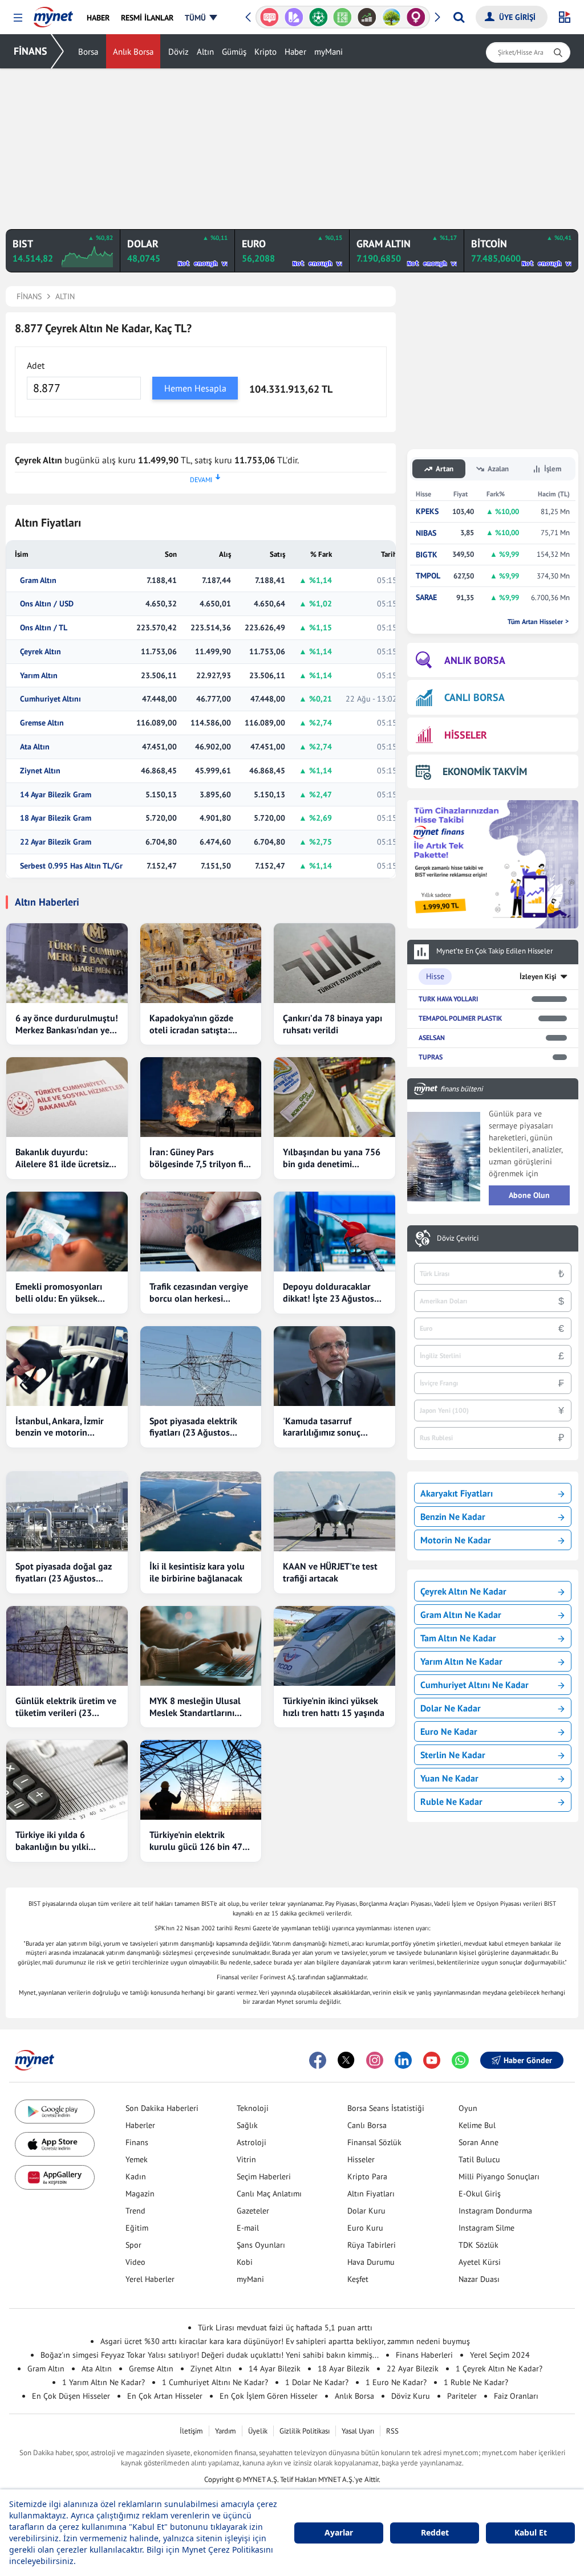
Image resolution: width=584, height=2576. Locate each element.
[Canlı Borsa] (367, 17)
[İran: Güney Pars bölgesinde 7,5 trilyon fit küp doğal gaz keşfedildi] (201, 1097)
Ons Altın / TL (44, 628)
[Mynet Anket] (269, 17)
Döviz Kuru (411, 2396)
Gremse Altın (42, 723)
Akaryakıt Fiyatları (457, 1493)
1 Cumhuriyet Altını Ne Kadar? (215, 2382)
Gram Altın (38, 580)
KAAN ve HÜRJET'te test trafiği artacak (330, 1572)
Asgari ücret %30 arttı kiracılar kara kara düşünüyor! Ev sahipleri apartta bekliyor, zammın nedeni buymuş (285, 2341)
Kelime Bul (477, 2125)
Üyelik (258, 2431)
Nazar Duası (479, 2279)
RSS (392, 2431)
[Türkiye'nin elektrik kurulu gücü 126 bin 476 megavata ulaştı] (201, 1780)
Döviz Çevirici (458, 1238)
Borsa (88, 52)
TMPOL (428, 576)
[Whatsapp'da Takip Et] (460, 2060)
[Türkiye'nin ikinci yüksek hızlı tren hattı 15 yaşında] (334, 1646)
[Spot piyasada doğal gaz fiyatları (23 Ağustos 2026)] (67, 1511)
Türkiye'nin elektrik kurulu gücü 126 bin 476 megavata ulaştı (198, 1841)
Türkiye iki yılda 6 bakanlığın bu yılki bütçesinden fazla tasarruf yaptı (52, 1841)
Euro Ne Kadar (449, 1731)
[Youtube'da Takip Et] (432, 2060)
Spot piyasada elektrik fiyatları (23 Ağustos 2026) (193, 1427)
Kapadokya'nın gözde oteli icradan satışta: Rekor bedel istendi (191, 1024)
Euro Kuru (365, 2228)
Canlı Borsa (367, 2125)
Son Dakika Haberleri (162, 2108)
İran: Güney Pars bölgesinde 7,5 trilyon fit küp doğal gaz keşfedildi (198, 1158)
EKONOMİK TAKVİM (485, 771)
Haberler (140, 2125)
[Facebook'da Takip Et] (318, 2060)
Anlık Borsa (133, 52)
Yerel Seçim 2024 (500, 2355)
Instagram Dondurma (495, 2211)
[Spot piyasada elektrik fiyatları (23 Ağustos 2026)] (201, 1366)
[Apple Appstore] (55, 2144)
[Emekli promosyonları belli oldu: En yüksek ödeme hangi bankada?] (67, 1232)
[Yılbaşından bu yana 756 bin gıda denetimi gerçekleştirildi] (334, 1097)
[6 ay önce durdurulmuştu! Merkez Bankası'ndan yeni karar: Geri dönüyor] (67, 963)
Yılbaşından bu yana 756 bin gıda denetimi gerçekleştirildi (332, 1158)
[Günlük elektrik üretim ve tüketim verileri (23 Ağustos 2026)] (67, 1646)
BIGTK (427, 555)
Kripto (265, 52)
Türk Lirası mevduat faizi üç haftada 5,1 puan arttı (285, 2328)
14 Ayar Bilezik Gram (56, 795)
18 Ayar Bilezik (344, 2369)
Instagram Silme (486, 2228)
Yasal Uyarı (358, 2431)
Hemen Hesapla (195, 388)
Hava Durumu (371, 2262)
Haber (295, 52)
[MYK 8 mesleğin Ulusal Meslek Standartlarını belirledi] (201, 1646)
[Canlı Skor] (318, 17)
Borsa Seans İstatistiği (386, 2108)
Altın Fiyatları (371, 2194)
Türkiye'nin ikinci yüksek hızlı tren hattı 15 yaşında (334, 1707)
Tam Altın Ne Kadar (458, 1638)
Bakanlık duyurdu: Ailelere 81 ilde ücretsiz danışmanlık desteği (62, 1158)
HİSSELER (466, 735)
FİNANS (31, 51)
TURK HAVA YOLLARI (448, 999)
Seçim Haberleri (264, 2176)
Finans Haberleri (424, 2355)
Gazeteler (253, 2211)
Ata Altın (35, 747)
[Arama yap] (459, 17)
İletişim (191, 2431)
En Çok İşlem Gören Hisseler (269, 2396)
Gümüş (234, 52)
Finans (137, 2142)
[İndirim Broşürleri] (294, 17)
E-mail (248, 2228)
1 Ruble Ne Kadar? (476, 2382)
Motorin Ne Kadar (456, 1540)
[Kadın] (416, 17)
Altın (205, 52)
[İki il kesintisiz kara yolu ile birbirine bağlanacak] (201, 1511)
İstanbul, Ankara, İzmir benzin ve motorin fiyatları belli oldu (60, 1427)
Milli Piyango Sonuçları (499, 2176)
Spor (133, 2245)
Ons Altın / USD (47, 604)
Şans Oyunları (261, 2245)
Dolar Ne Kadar (451, 1708)
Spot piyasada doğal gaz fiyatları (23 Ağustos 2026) (64, 1572)
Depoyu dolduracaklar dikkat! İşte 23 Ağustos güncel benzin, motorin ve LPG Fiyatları (334, 1293)
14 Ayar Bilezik (275, 2369)
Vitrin (246, 2159)
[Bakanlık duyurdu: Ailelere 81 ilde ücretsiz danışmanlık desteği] (67, 1097)
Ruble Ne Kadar (451, 1801)
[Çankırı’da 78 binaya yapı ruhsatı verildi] (334, 963)
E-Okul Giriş (480, 2194)
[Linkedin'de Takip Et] (403, 2060)
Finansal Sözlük (374, 2142)
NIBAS (426, 533)
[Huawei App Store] (55, 2177)
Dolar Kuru (366, 2211)
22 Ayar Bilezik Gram (56, 842)
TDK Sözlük (478, 2245)
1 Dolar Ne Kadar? (317, 2382)
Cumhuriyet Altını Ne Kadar (474, 1685)
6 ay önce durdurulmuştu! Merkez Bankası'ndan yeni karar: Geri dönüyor (67, 1024)
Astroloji (252, 2142)
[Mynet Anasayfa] (53, 14)
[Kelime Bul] (342, 17)
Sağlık (247, 2125)
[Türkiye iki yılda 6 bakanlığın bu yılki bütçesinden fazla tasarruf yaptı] (67, 1780)
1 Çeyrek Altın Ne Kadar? (499, 2369)
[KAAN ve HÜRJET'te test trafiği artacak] (334, 1511)
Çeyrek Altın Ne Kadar (463, 1591)
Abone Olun (529, 1195)
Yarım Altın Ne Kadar (461, 1661)
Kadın (136, 2176)
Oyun (468, 2108)
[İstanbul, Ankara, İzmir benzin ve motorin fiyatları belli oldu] (67, 1366)
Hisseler (361, 2159)
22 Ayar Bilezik (413, 2369)
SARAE (426, 598)
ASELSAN (432, 1038)
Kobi (245, 2262)
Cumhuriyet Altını (50, 699)
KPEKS (427, 511)
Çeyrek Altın (40, 652)
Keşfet (358, 2279)
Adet (36, 365)
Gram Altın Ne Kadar (461, 1615)
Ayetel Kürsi (480, 2262)
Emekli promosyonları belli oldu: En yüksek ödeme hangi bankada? (61, 1293)
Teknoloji (253, 2108)
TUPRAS (431, 1057)
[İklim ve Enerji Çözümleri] (392, 17)
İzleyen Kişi (538, 977)
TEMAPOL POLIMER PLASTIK (460, 1018)
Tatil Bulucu (479, 2159)
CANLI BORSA (474, 697)
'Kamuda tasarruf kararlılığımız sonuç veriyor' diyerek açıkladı (330, 1427)
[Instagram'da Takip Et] (375, 2060)
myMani (328, 52)
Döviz (179, 52)
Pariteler (462, 2396)
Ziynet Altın (40, 771)
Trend (135, 2211)
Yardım (226, 2431)
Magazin (140, 2194)
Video (135, 2262)
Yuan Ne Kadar (449, 1778)
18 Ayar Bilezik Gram (56, 818)
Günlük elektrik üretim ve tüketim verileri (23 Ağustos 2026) (66, 1707)
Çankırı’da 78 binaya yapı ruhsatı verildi (332, 1024)
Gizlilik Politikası (305, 2431)
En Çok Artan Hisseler (165, 2396)
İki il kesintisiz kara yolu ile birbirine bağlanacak (197, 1572)
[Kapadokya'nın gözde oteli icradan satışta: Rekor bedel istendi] (201, 963)
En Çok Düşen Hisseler (71, 2396)
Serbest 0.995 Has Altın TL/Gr (71, 866)
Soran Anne (478, 2142)
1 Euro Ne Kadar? (396, 2382)
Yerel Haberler (150, 2279)
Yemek (137, 2159)
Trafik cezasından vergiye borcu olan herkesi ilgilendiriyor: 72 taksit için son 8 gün (199, 1293)
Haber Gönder (528, 2060)
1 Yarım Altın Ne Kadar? (104, 2382)
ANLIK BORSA (475, 660)
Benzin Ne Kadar (453, 1517)
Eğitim (137, 2228)
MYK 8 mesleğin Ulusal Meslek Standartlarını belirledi (195, 1707)
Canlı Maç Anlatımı (269, 2194)
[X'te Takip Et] (346, 2060)
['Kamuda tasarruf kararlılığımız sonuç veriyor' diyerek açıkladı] (334, 1366)
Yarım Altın (39, 676)
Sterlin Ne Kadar (453, 1755)
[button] (18, 18)
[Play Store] (55, 2112)
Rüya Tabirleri (372, 2245)
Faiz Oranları (516, 2396)
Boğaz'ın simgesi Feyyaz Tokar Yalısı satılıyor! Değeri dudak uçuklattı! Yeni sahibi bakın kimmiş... (210, 2355)
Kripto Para (367, 2176)
